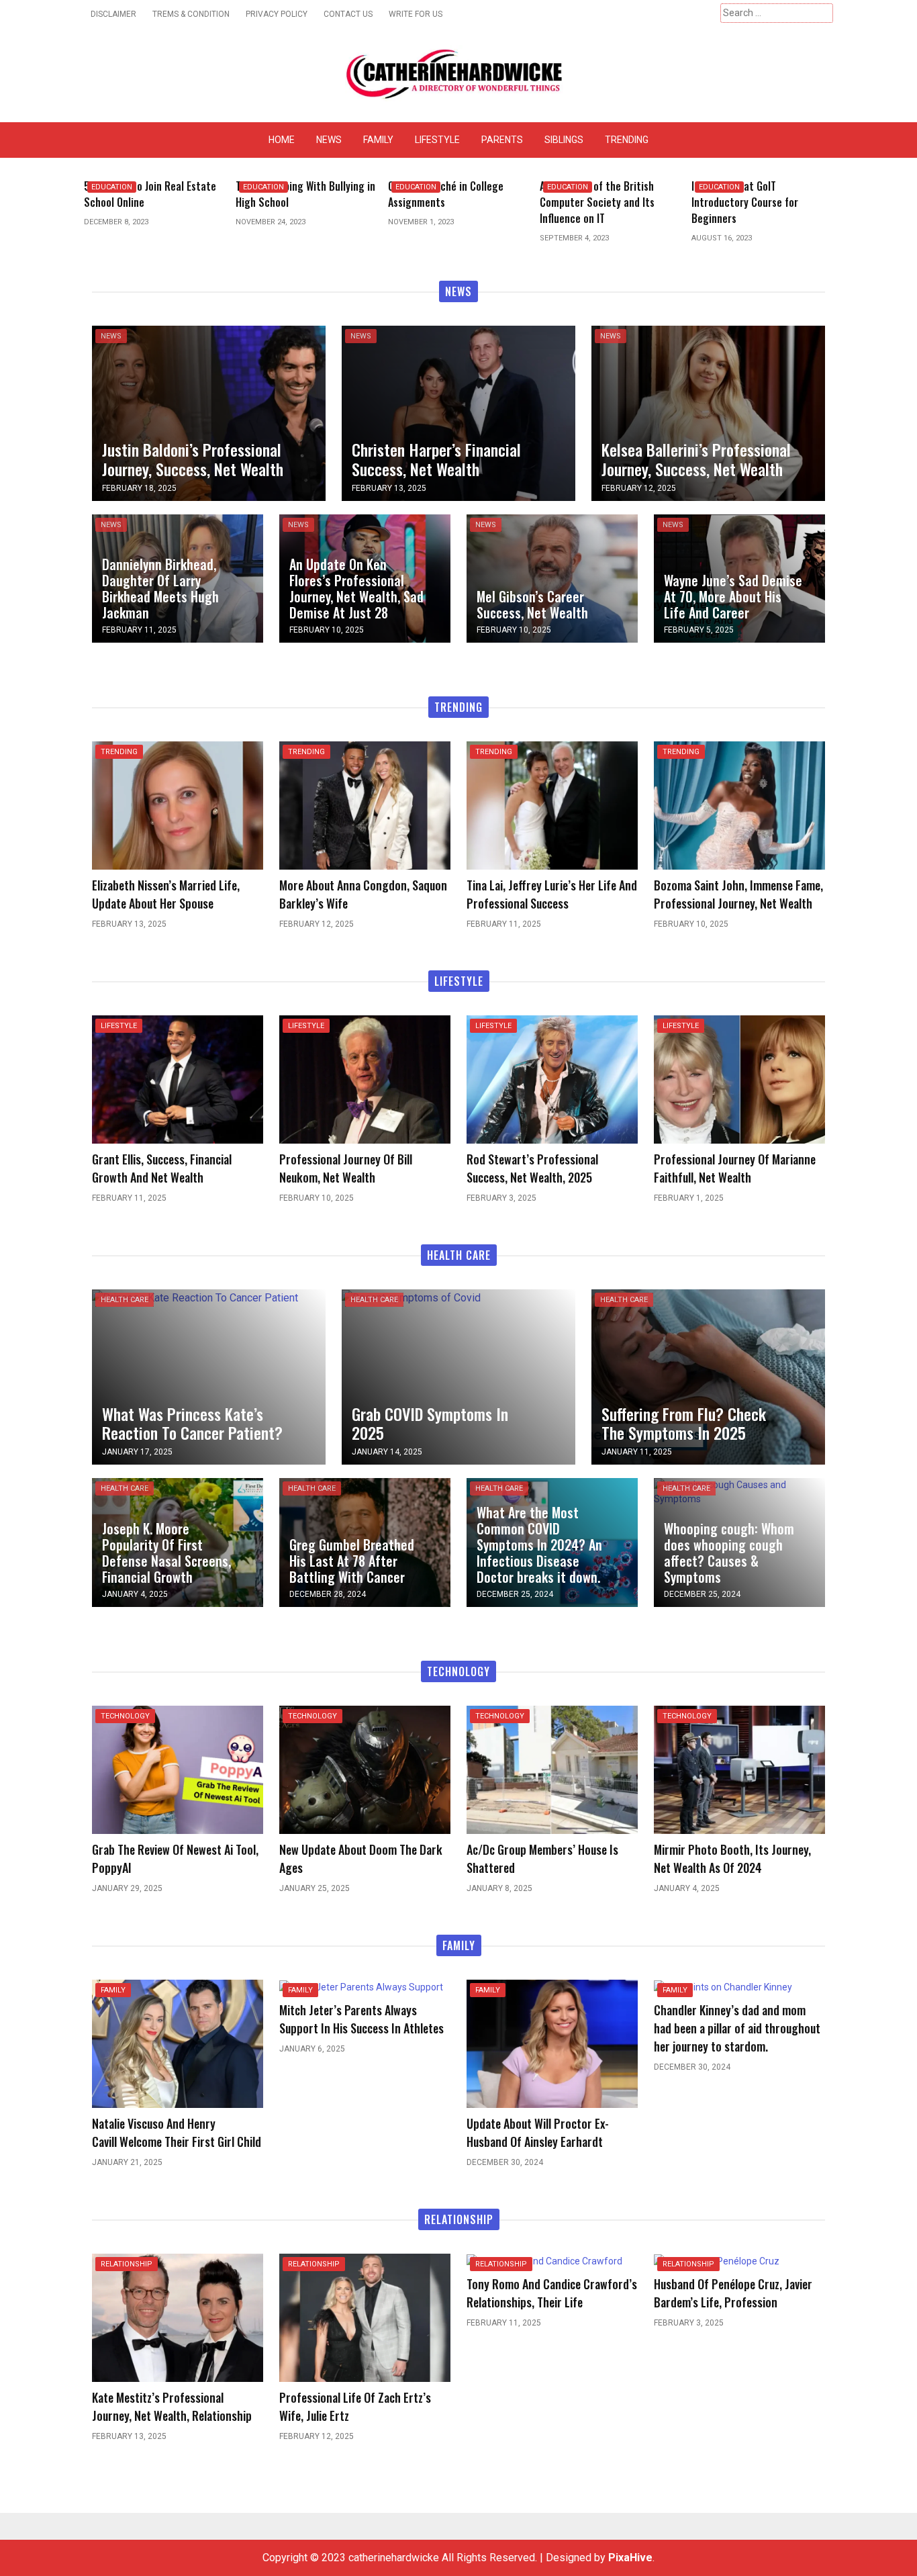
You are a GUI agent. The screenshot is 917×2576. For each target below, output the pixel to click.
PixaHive (630, 2558)
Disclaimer (113, 14)
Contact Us (348, 14)
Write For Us (416, 14)
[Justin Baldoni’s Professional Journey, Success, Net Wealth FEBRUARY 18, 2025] (209, 412)
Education (112, 187)
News (329, 140)
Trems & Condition (191, 14)
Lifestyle (437, 140)
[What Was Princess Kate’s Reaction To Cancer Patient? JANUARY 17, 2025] (195, 1297)
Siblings (564, 140)
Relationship (127, 2264)
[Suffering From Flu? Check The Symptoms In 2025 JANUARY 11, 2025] (708, 1376)
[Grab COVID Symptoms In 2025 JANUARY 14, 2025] (411, 1297)
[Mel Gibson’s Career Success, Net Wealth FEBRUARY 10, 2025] (552, 578)
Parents (502, 140)
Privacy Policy (277, 14)
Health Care (125, 1300)
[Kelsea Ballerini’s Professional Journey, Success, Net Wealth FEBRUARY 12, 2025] (708, 412)
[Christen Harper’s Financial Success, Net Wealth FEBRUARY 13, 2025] (458, 412)
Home (282, 140)
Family (378, 140)
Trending (627, 140)
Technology (125, 1716)
